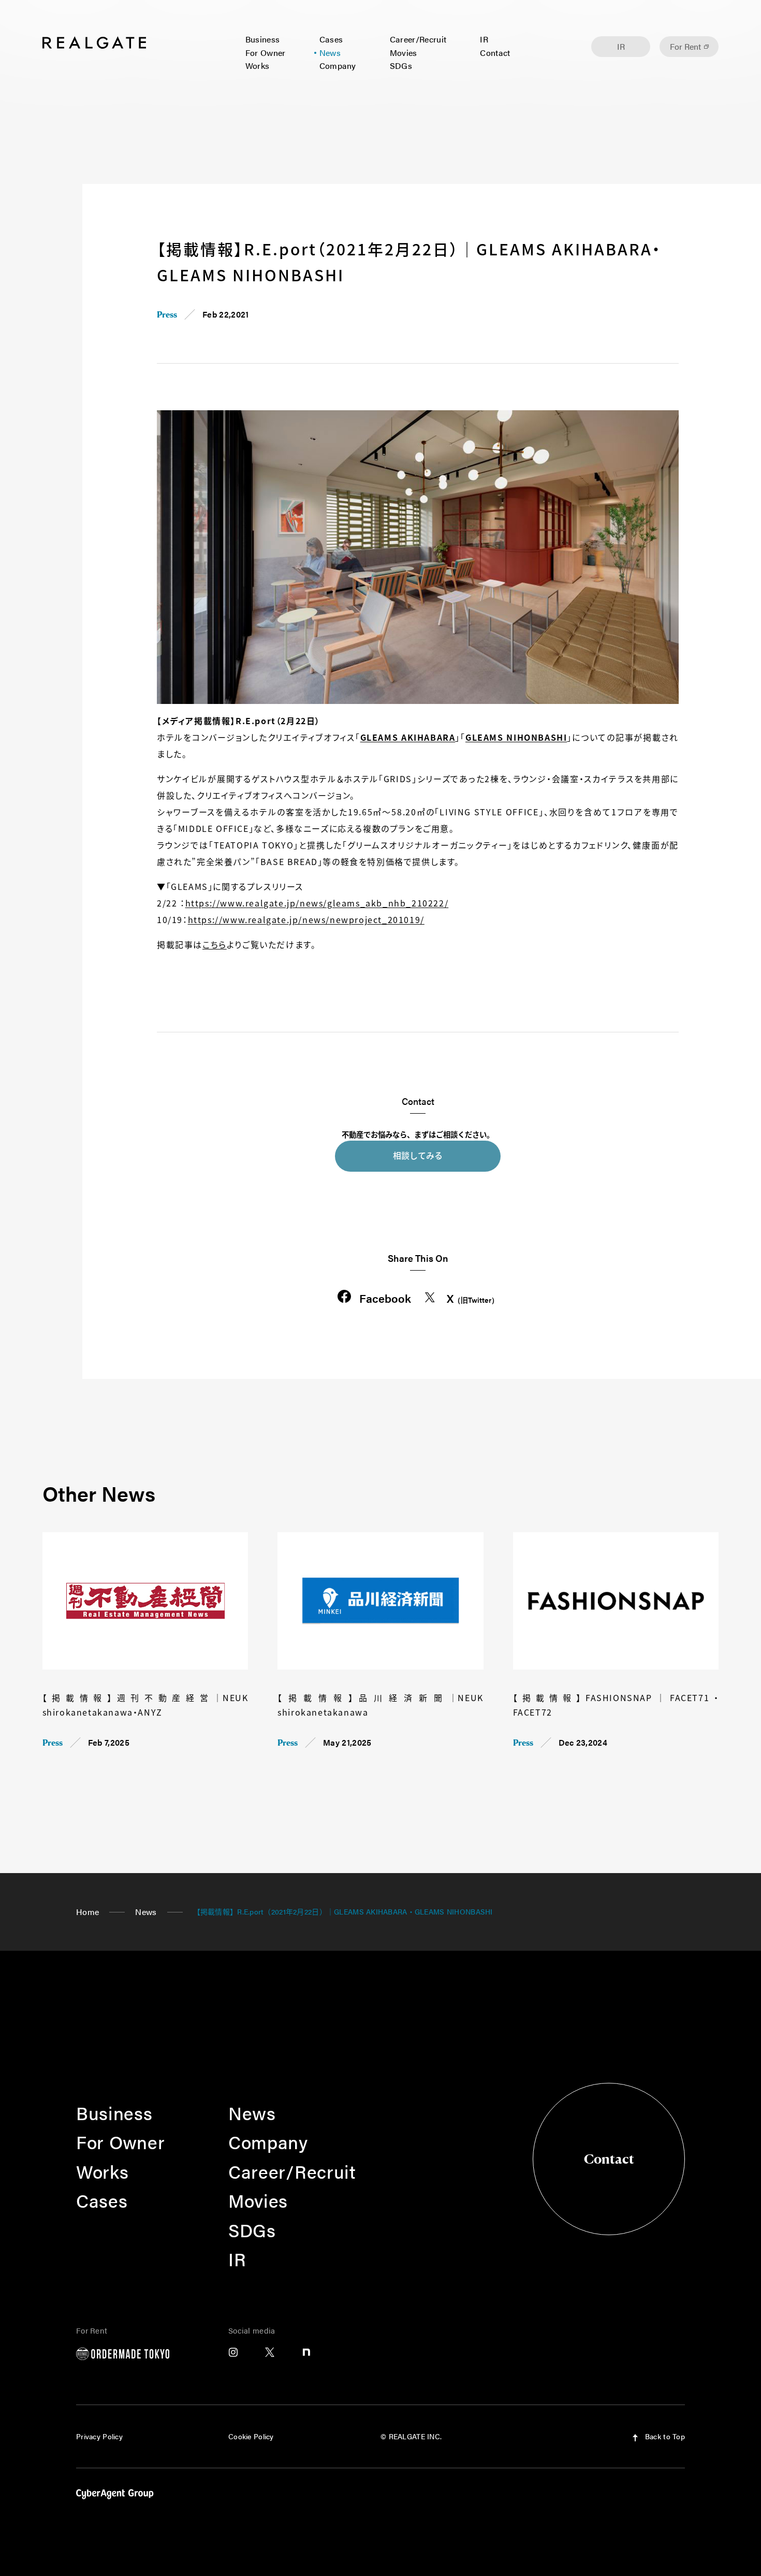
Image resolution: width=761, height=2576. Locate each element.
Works (258, 66)
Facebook (385, 1298)
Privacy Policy (99, 2436)
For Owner (266, 53)
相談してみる (418, 1155)
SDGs (401, 66)
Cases (331, 39)
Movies (404, 53)
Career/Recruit (418, 39)
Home (87, 1912)
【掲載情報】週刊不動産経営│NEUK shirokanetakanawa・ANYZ (145, 1705)
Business (263, 39)
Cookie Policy (251, 2436)
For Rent (685, 46)
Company (338, 66)
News (330, 53)
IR (484, 39)
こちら (215, 944)
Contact (495, 53)
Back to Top (664, 2436)
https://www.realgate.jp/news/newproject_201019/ (306, 919)
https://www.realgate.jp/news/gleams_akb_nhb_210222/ (317, 903)
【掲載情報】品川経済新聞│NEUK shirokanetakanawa (380, 1705)
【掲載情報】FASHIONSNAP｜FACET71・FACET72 (616, 1705)
